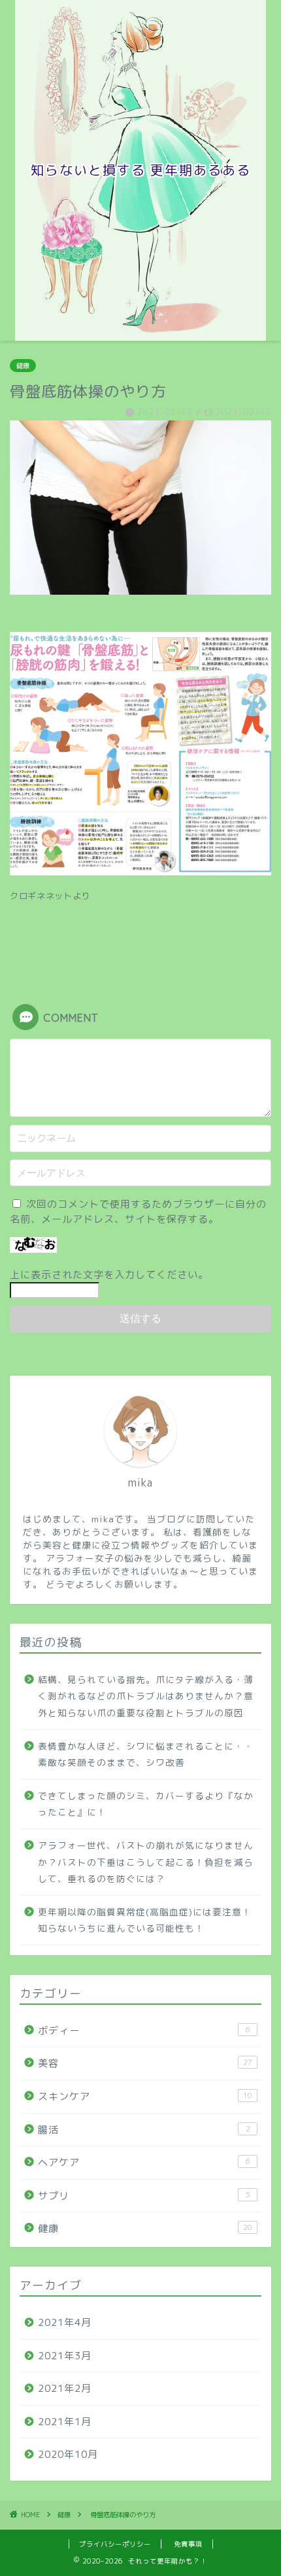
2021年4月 (65, 2322)
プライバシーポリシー (115, 2544)
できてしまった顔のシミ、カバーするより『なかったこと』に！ (146, 1804)
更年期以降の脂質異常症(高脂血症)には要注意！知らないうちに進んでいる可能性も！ (145, 1920)
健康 (23, 366)
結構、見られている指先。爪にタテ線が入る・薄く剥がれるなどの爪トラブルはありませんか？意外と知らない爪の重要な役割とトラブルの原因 (146, 1696)
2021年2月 (65, 2388)
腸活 (144, 2130)
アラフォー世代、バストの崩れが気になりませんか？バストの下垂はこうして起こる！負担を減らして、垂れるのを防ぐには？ (146, 1862)
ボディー (144, 2031)
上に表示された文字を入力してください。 (109, 1275)
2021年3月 (65, 2356)
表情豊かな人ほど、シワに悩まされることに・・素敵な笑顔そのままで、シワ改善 (146, 1754)
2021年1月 (65, 2422)
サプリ (144, 2196)
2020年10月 (68, 2454)
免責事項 (188, 2544)
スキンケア (145, 2097)
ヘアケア (144, 2162)
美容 (145, 2063)
